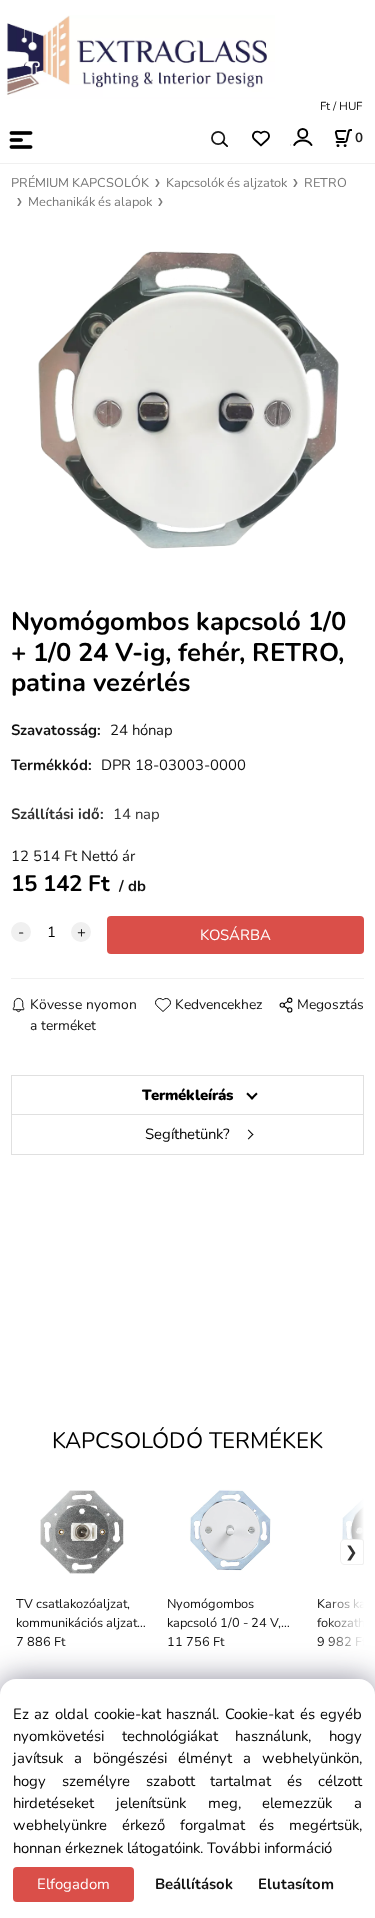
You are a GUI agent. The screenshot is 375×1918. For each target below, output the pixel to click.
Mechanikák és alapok (90, 202)
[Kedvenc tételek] (260, 139)
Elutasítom (296, 1884)
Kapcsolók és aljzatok (226, 183)
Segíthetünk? (187, 1134)
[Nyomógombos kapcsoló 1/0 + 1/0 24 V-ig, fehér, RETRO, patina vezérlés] (187, 399)
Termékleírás (187, 1095)
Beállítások (194, 1884)
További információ (269, 1848)
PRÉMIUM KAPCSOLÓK (80, 183)
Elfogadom (73, 1884)
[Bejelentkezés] (301, 137)
